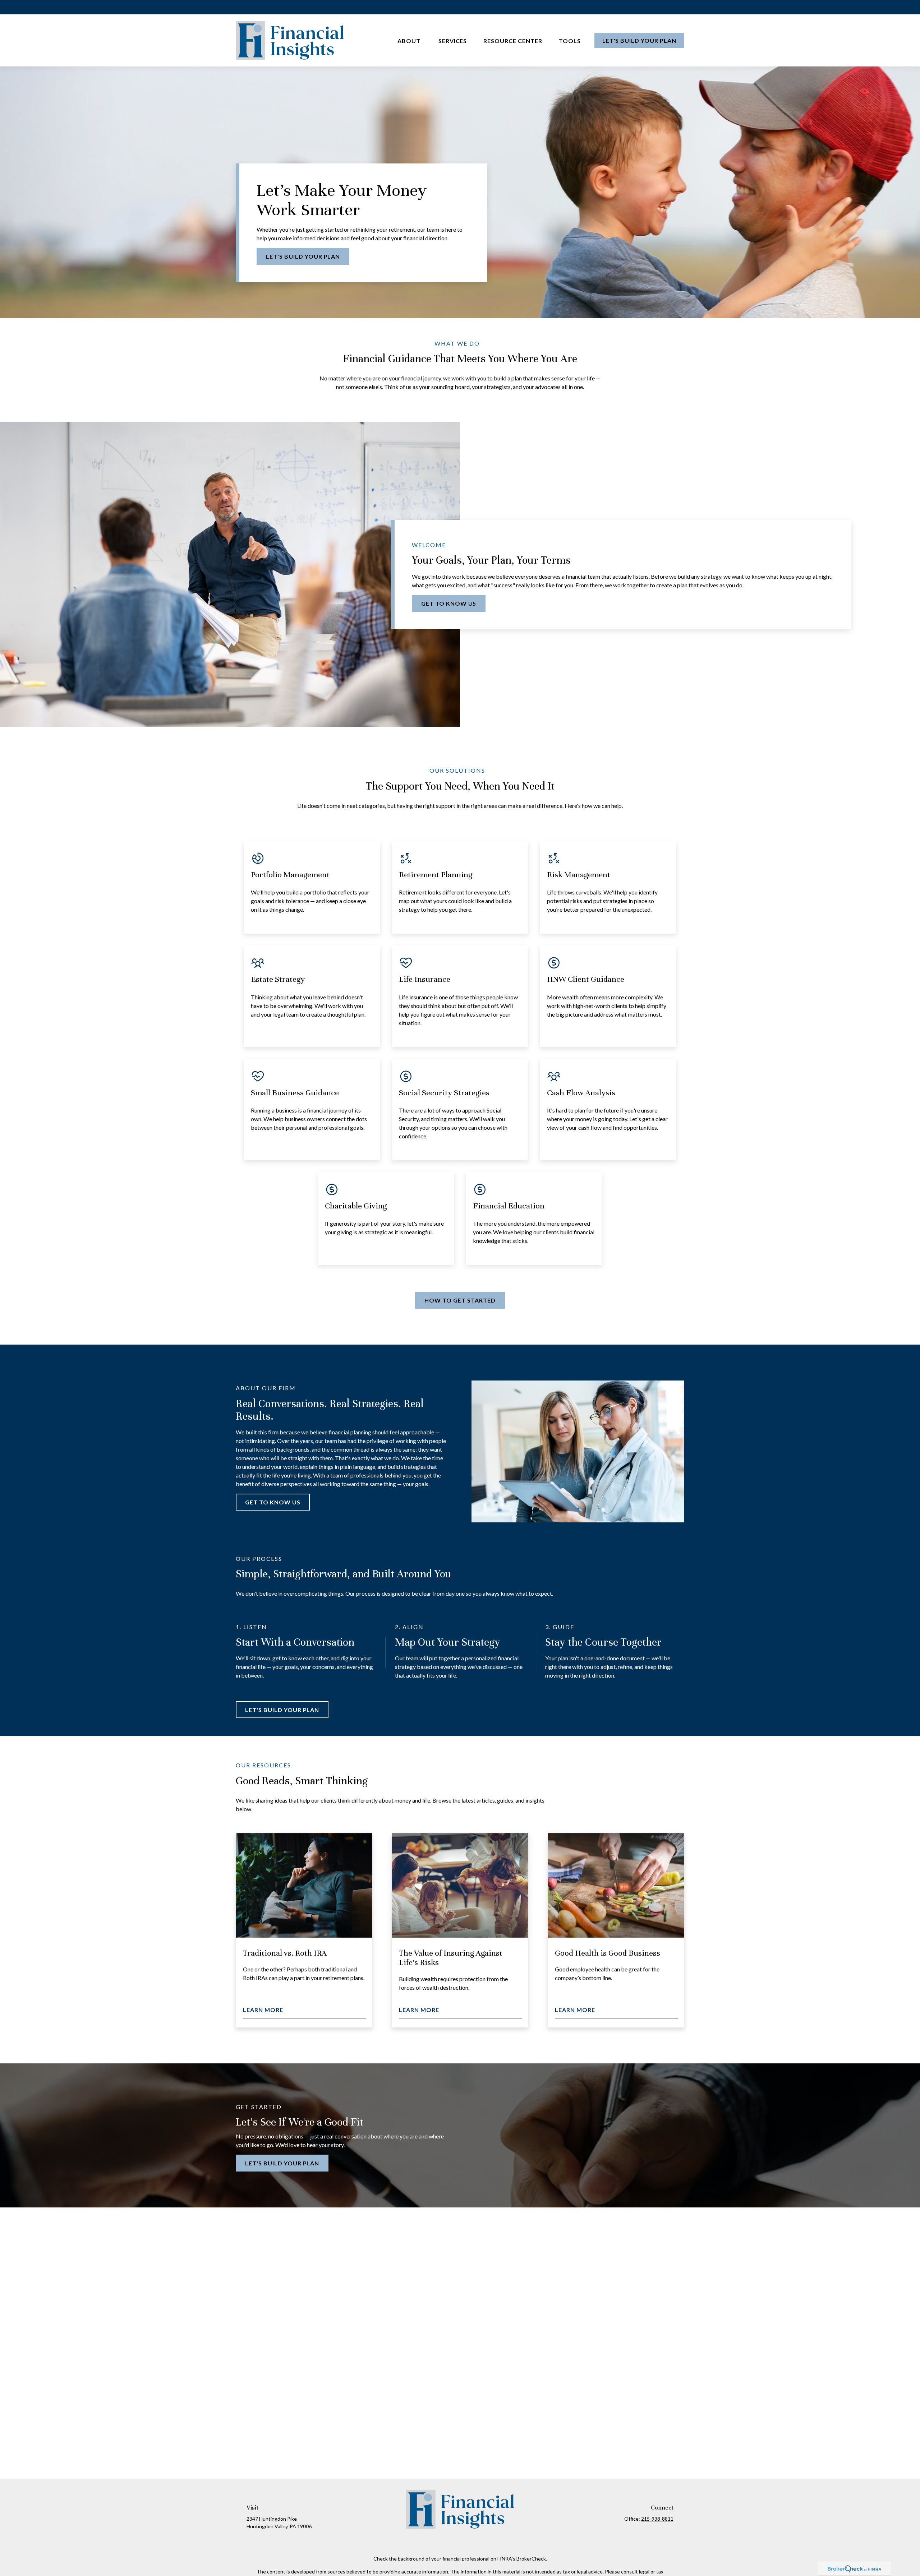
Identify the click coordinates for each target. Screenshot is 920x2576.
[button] (410, 40)
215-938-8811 (657, 2519)
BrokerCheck (531, 2559)
